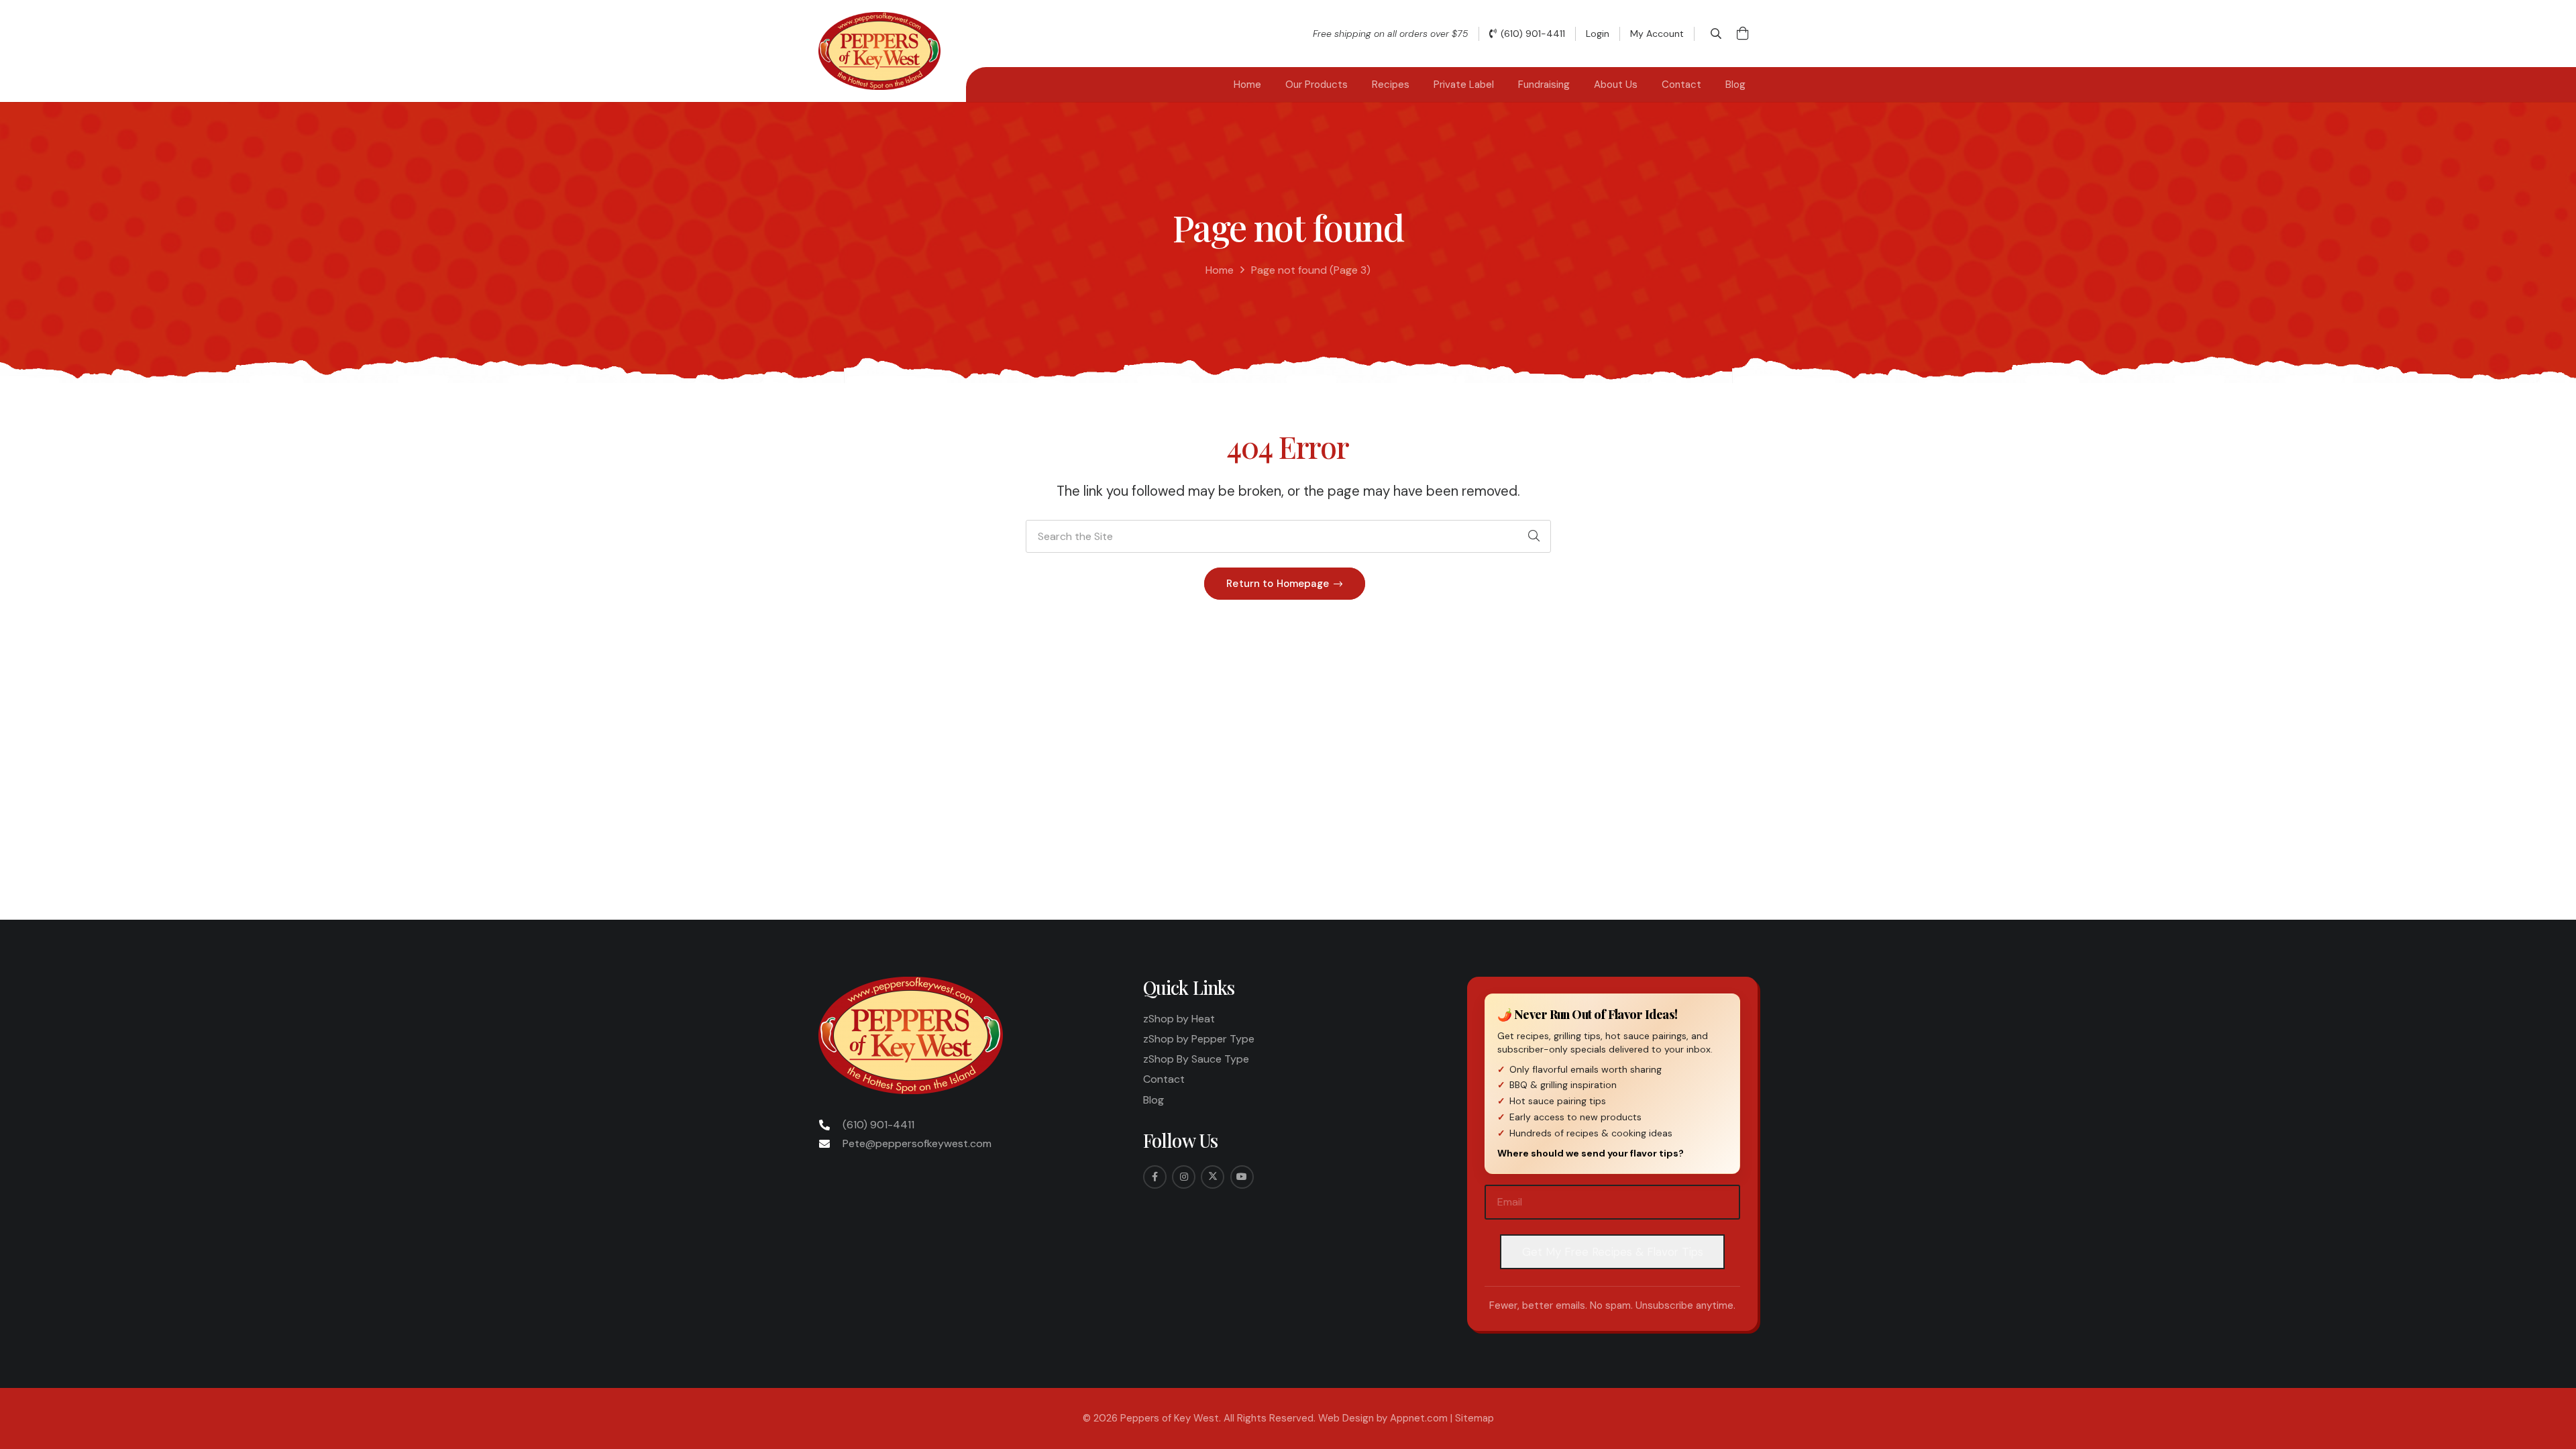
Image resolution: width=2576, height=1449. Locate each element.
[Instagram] (1184, 1177)
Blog (1153, 1100)
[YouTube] (1242, 1177)
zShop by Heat (1179, 1019)
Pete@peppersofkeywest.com (917, 1143)
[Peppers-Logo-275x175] (879, 51)
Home (1220, 270)
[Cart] (1743, 34)
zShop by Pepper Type (1199, 1039)
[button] (1716, 34)
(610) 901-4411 (878, 1125)
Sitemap (1474, 1418)
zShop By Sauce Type (1196, 1059)
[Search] (1534, 537)
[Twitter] (1213, 1177)
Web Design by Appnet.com (1383, 1418)
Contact (1164, 1079)
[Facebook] (1155, 1177)
